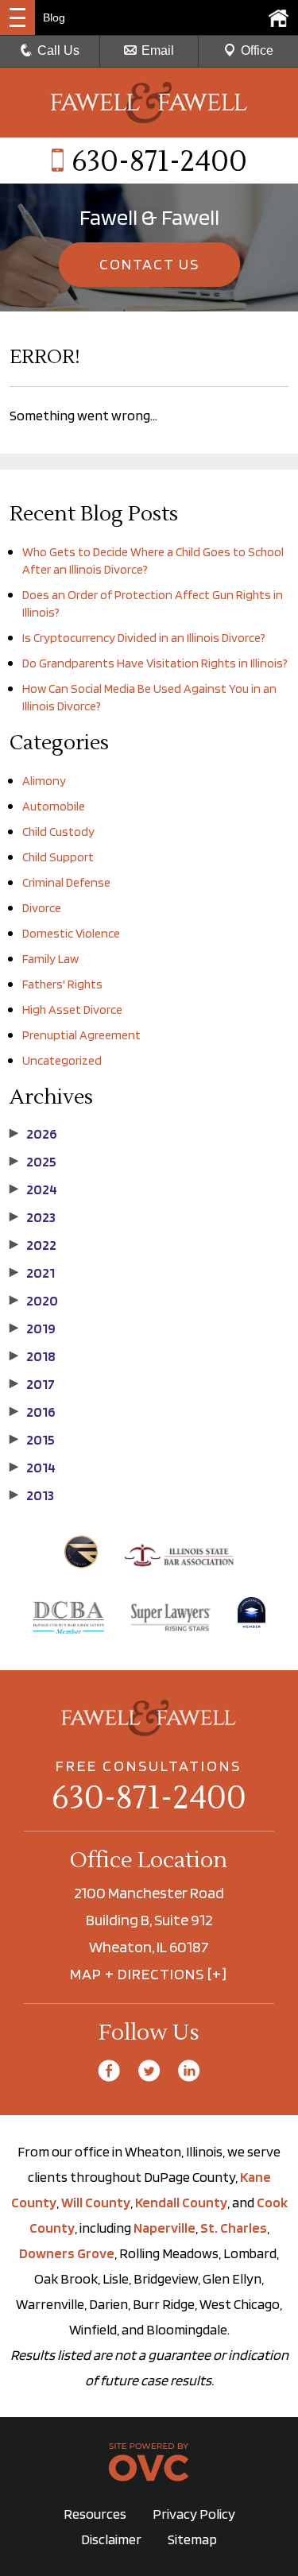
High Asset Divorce (72, 1010)
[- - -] (17, 17)
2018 (33, 1356)
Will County (96, 2202)
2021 (32, 1273)
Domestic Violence (71, 933)
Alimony (44, 781)
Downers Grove (67, 2253)
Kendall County (181, 2202)
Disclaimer (111, 2539)
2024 (33, 1189)
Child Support (58, 857)
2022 (33, 1245)
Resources (95, 2514)
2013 (32, 1495)
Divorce (42, 908)
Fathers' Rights (62, 984)
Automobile (54, 806)
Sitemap (192, 2539)
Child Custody (58, 832)
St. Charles (234, 2228)
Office (257, 50)
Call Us (58, 50)
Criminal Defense (66, 882)
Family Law (50, 959)
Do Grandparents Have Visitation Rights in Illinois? (155, 663)
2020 (34, 1301)
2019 (33, 1329)
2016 (33, 1412)
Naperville (164, 2228)
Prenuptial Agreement (81, 1035)
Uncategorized (62, 1060)
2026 (33, 1134)
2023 (33, 1217)
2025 (33, 1162)
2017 (32, 1384)
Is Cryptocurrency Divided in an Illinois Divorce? (144, 638)
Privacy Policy (194, 2514)
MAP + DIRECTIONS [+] (149, 1974)
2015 (32, 1440)
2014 (33, 1468)
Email (158, 50)
